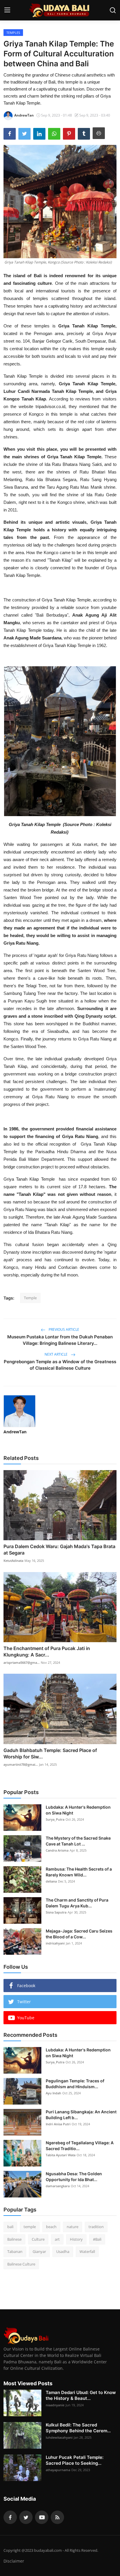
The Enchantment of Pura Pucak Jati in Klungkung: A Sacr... (47, 1652)
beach (51, 2227)
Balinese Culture (21, 2264)
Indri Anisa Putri (58, 2124)
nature (73, 2227)
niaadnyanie (55, 2405)
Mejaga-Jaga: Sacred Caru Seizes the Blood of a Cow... (79, 1934)
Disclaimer (14, 2561)
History (76, 2239)
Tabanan (15, 2251)
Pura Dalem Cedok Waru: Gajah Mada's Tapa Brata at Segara (59, 1550)
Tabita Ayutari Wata (61, 2155)
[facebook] (10, 2517)
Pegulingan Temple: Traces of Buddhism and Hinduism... (75, 2084)
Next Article (57, 1354)
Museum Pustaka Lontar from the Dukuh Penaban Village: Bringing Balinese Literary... (60, 1340)
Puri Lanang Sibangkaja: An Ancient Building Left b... (81, 2115)
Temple (30, 1298)
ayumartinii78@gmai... (21, 1764)
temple (30, 2227)
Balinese (14, 2239)
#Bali (97, 2239)
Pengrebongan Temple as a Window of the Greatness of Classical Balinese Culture (60, 1365)
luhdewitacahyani (59, 2437)
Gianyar (39, 2251)
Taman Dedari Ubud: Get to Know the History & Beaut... (81, 2395)
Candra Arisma (57, 1850)
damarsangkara (58, 2186)
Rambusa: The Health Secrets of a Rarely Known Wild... (79, 1872)
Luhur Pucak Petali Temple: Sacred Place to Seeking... (75, 2460)
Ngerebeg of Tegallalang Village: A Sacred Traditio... (80, 2146)
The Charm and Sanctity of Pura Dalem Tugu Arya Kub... (77, 1903)
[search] (113, 10)
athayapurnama (58, 2470)
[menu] (7, 10)
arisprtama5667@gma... (22, 1662)
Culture (38, 2239)
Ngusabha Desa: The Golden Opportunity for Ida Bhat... (74, 2177)
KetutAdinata (13, 1561)
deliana (51, 1881)
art (57, 2239)
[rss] (57, 2517)
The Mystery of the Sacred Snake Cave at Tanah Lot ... (78, 1841)
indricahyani (55, 1943)
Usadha (63, 2251)
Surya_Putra (55, 1819)
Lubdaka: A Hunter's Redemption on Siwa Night (78, 1810)
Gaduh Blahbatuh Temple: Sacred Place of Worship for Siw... (50, 1753)
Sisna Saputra (56, 1912)
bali (10, 2227)
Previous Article (63, 1329)
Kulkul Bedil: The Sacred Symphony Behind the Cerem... (78, 2428)
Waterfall (87, 2251)
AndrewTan (15, 1432)
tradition (96, 2227)
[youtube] (42, 2517)
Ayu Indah (53, 2093)
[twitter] (26, 2517)
